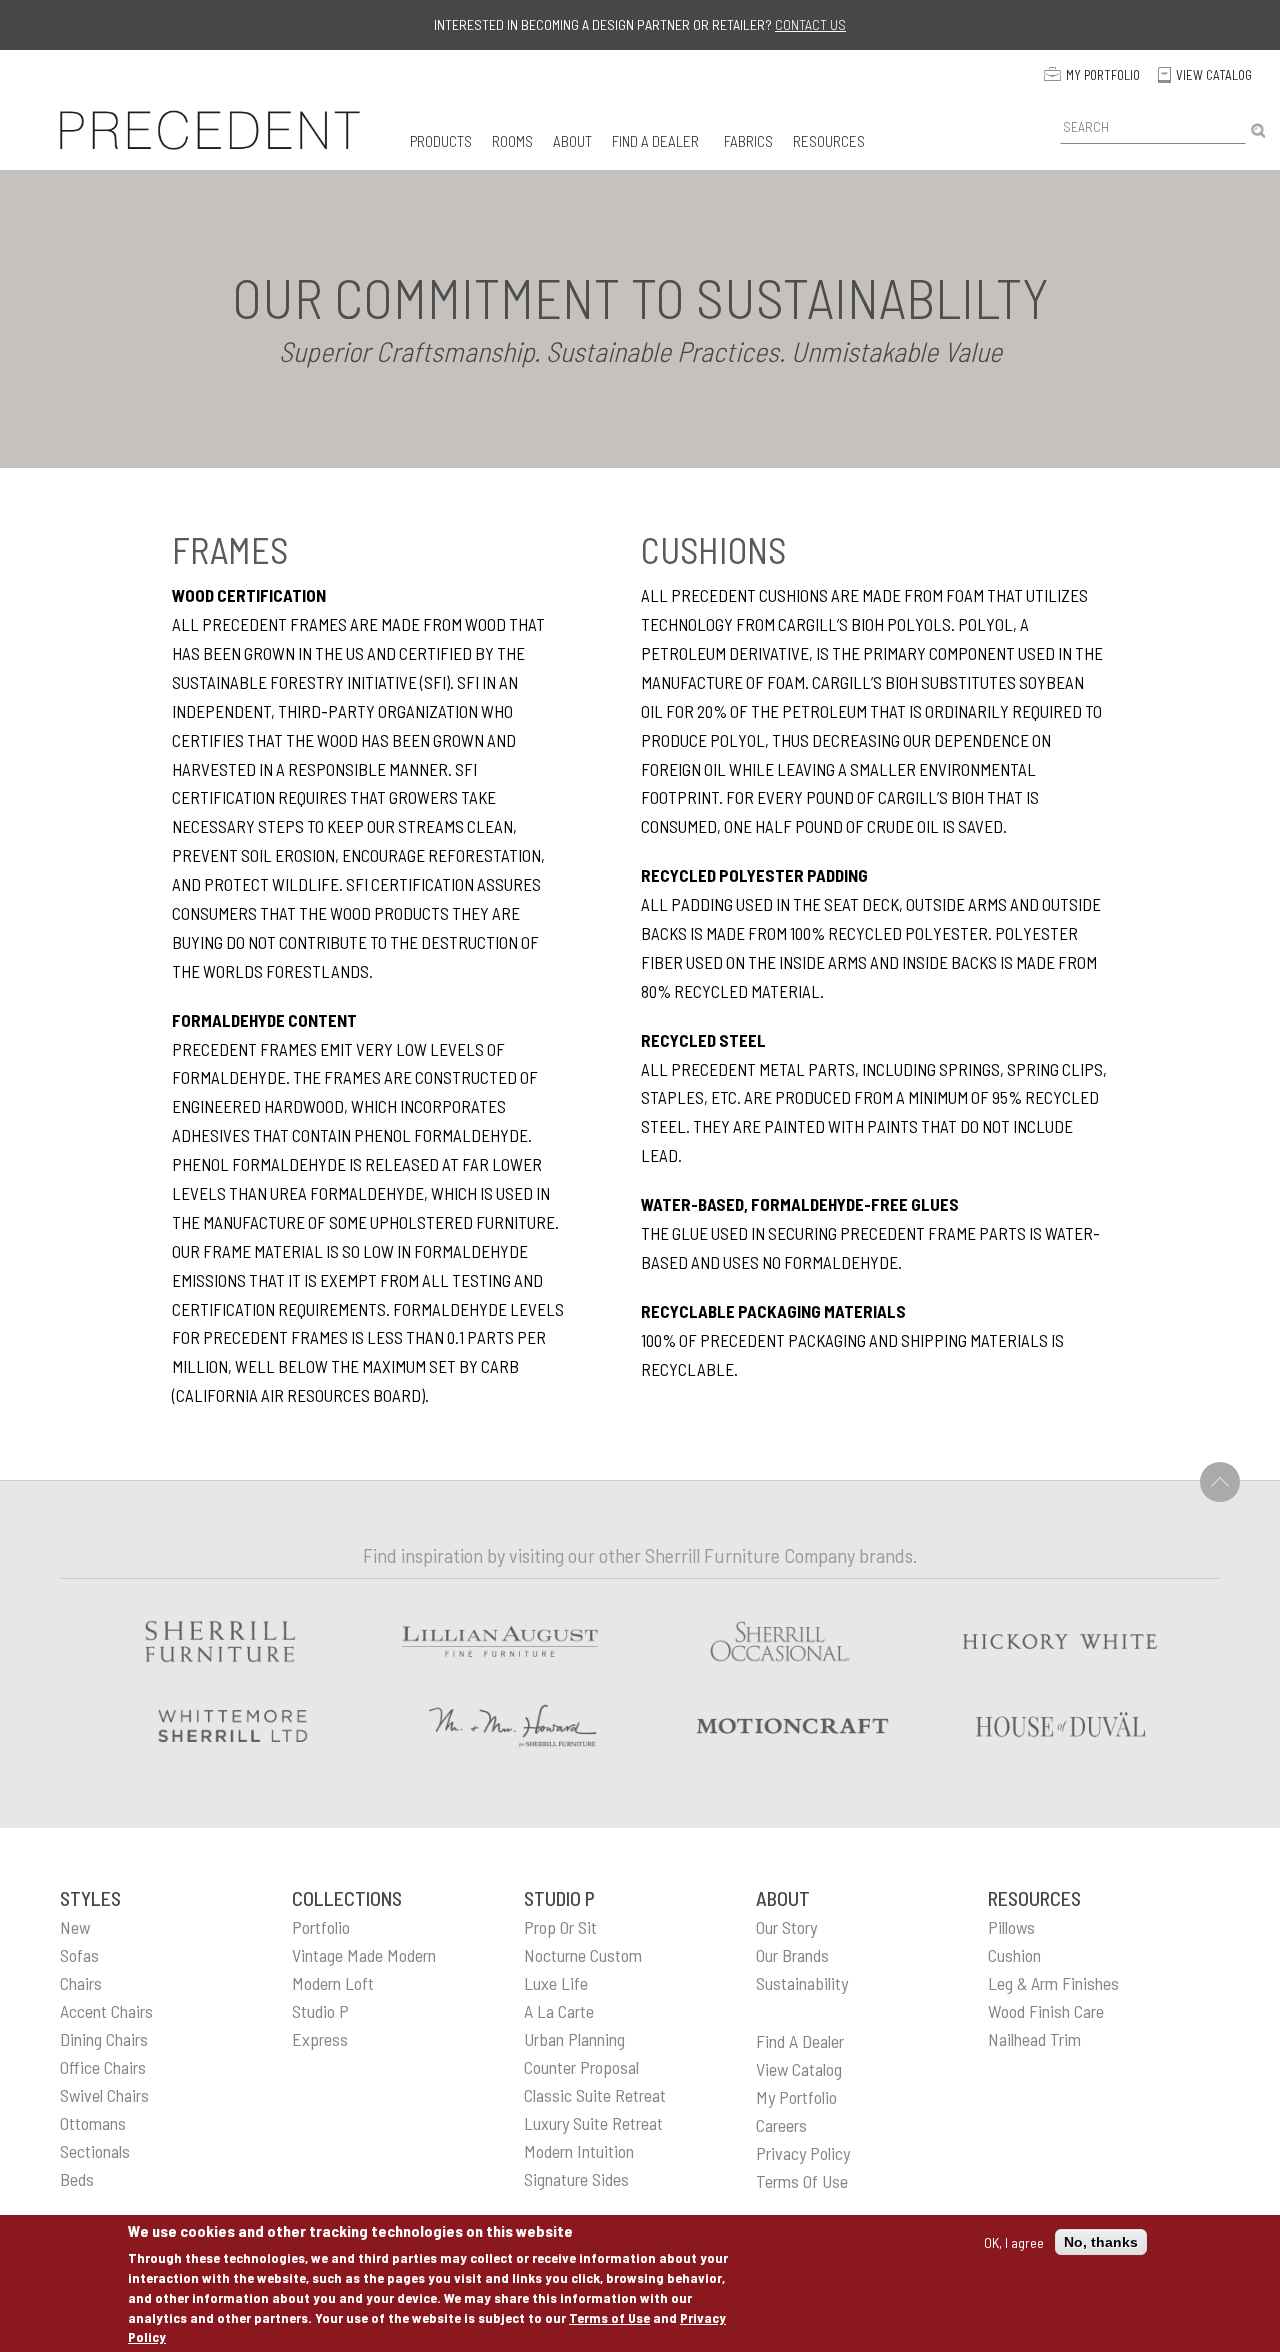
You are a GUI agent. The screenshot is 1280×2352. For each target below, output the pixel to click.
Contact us (810, 24)
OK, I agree (1014, 2241)
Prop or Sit (560, 1927)
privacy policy (803, 2153)
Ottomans (93, 2123)
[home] (210, 130)
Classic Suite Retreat (595, 2095)
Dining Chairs (104, 2039)
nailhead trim (1034, 2039)
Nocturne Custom (583, 1955)
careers (781, 2125)
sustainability (802, 1983)
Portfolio (321, 1927)
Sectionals (95, 2151)
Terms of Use (609, 2316)
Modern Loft (333, 1983)
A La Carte (559, 2011)
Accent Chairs (106, 2011)
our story (786, 1927)
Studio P (320, 2011)
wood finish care (1046, 2011)
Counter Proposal (581, 2067)
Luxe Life (556, 1983)
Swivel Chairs (104, 2095)
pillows (1011, 1927)
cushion (1014, 1955)
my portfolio (796, 2097)
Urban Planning (574, 2039)
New (75, 1927)
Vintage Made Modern (364, 1955)
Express (320, 2039)
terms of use (802, 2181)
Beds (77, 2179)
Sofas (79, 1955)
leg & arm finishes (1053, 1983)
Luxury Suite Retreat (593, 2123)
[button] (441, 140)
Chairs (81, 1983)
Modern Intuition (579, 2151)
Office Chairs (103, 2067)
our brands (792, 1955)
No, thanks (1101, 2242)
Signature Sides (576, 2179)
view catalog (799, 2069)
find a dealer (800, 2041)
